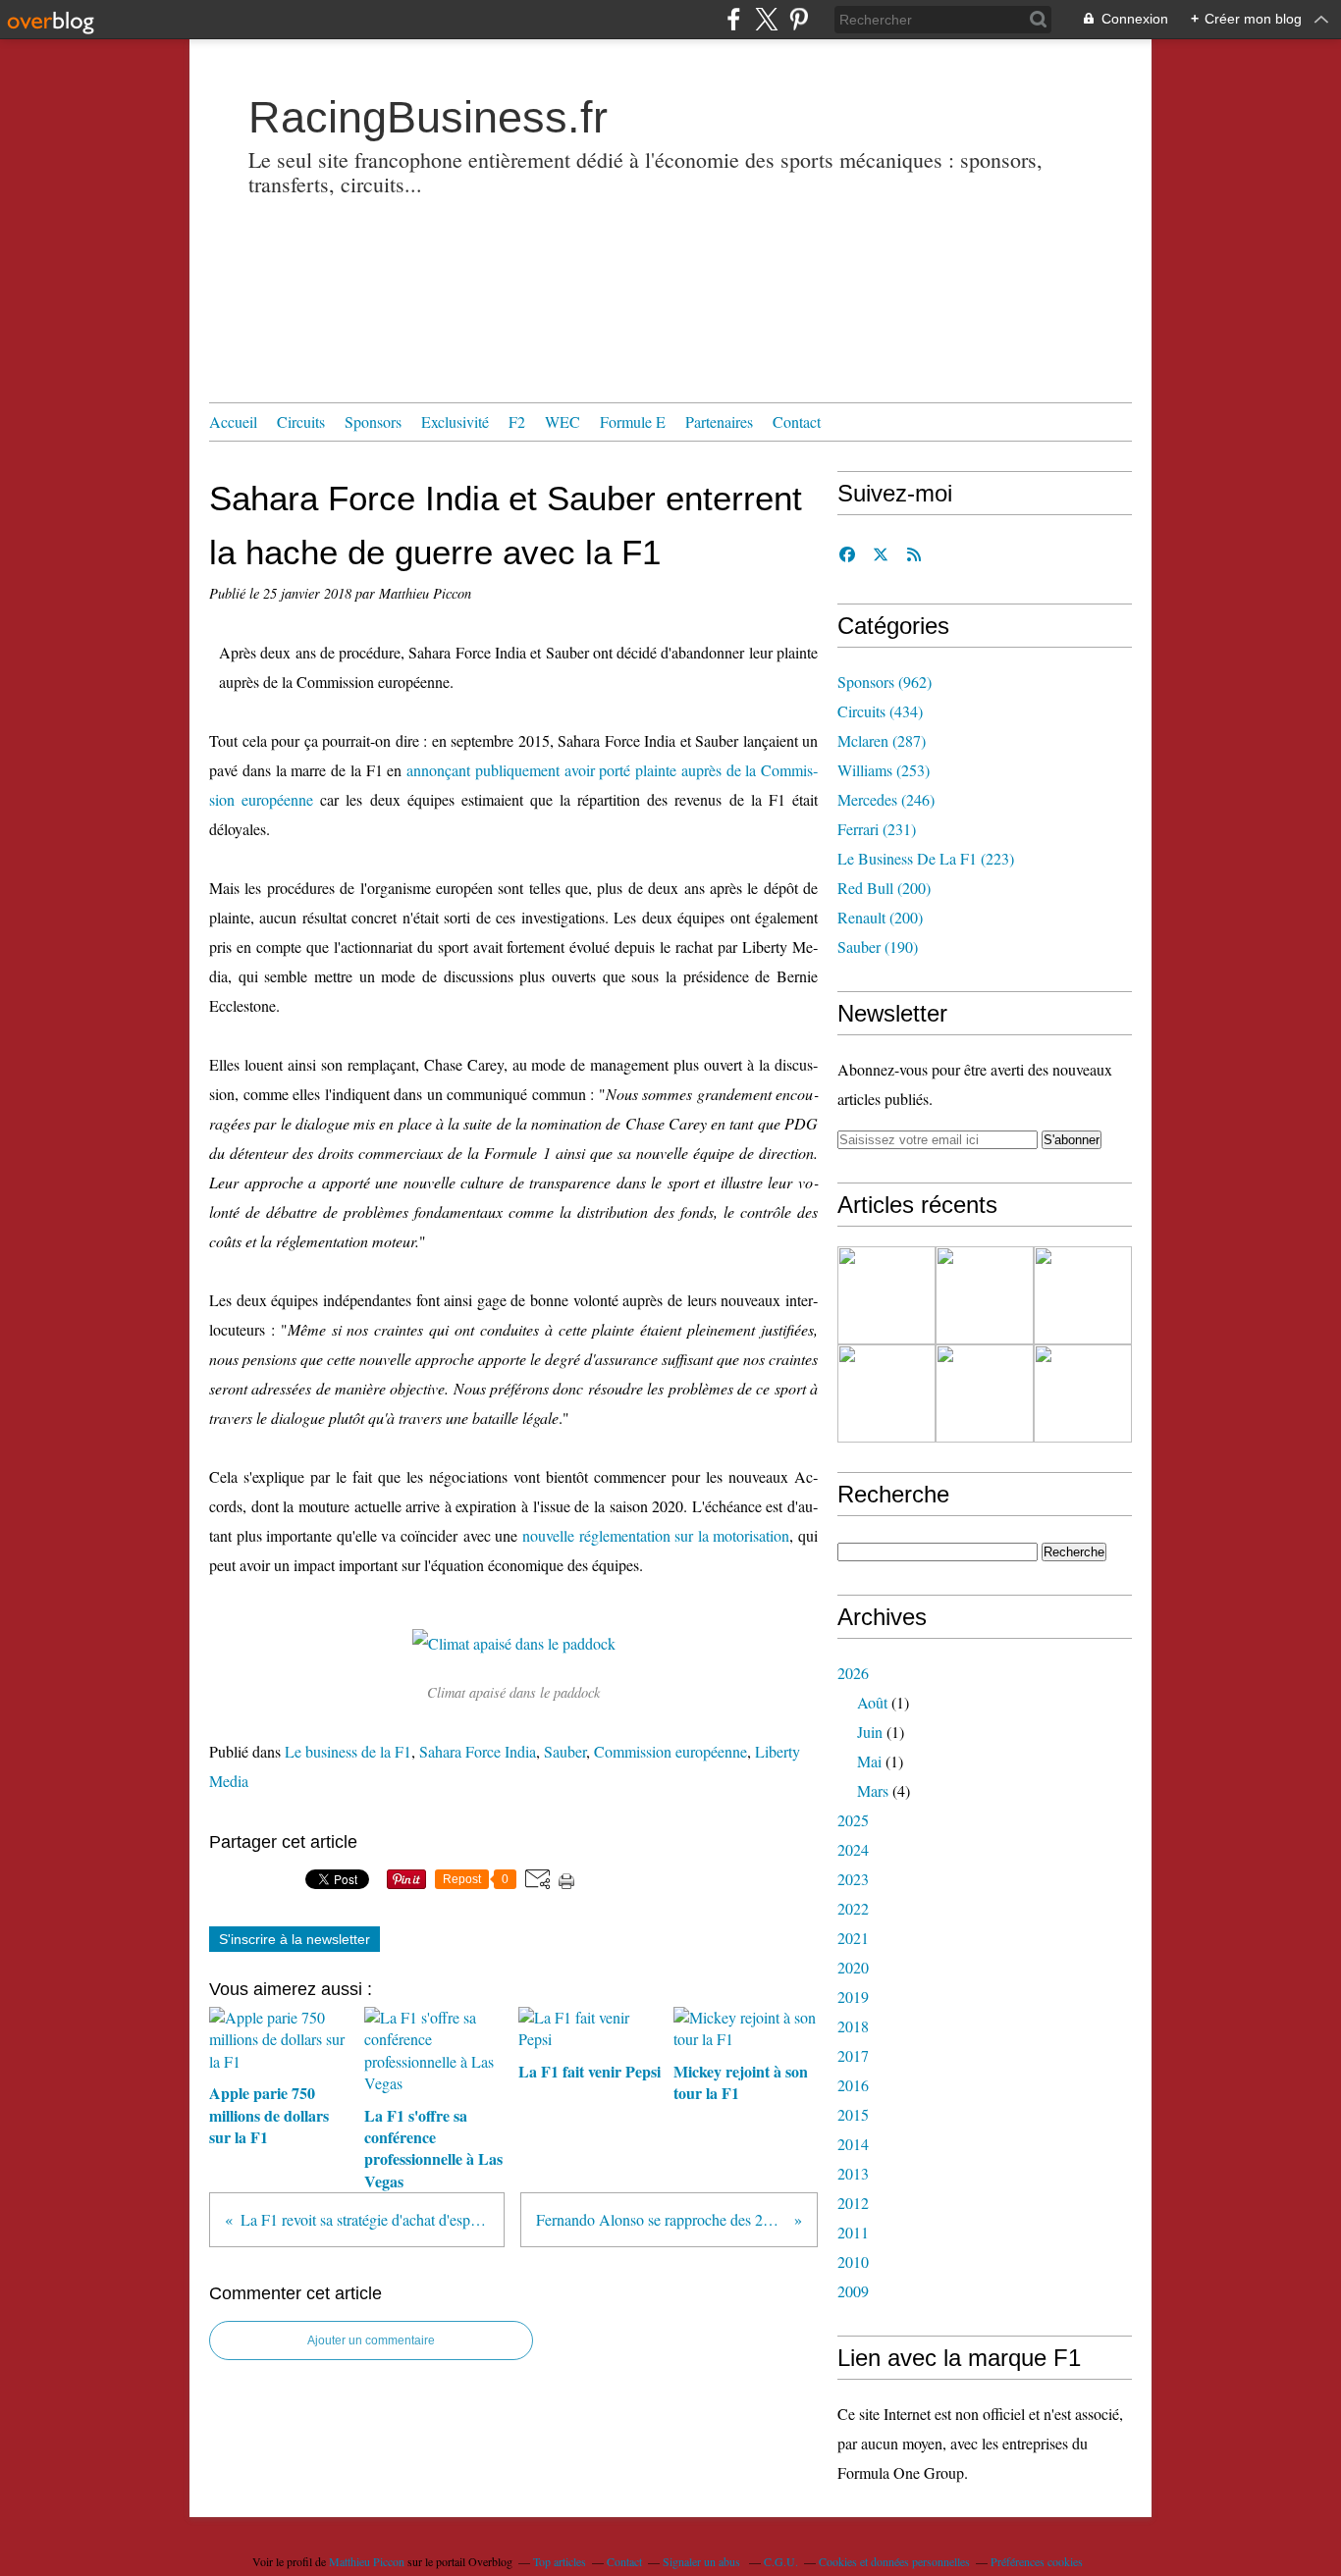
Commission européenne (670, 1751)
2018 (853, 2026)
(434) (880, 711)
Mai (869, 1761)
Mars (873, 1790)
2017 (853, 2055)
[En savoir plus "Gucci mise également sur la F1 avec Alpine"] (1083, 1295)
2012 (853, 2203)
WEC (563, 421)
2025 (853, 1820)
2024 (853, 1849)
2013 (853, 2173)
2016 (853, 2085)
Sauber (565, 1751)
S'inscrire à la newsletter (295, 1939)
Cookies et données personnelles (894, 2561)
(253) (884, 770)
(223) (926, 858)
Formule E (633, 421)
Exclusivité (455, 421)
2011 (853, 2232)
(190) (878, 946)
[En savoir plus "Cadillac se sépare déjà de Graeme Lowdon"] (886, 1295)
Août (872, 1702)
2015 (853, 2114)
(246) (886, 799)
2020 (853, 1967)
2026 (853, 1673)
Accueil (233, 421)
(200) (884, 888)
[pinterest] (799, 19)
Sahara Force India (478, 1751)
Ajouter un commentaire (371, 2340)
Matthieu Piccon (367, 2561)
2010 (853, 2261)
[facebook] (734, 19)
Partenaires (719, 421)
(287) (882, 740)
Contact (797, 421)
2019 (853, 1997)
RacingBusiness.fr (428, 117)
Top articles (560, 2561)
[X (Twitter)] (766, 19)
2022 (853, 1908)
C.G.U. (781, 2561)
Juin (870, 1732)
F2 (517, 421)
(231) (877, 829)
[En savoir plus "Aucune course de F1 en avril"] (985, 1393)
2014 (853, 2144)
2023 (853, 1879)
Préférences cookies (1037, 2561)
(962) (885, 682)
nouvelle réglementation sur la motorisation (656, 1535)
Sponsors (373, 421)
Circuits (301, 421)
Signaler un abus (703, 2561)
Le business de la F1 (348, 1751)
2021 (853, 1938)
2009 (853, 2291)
